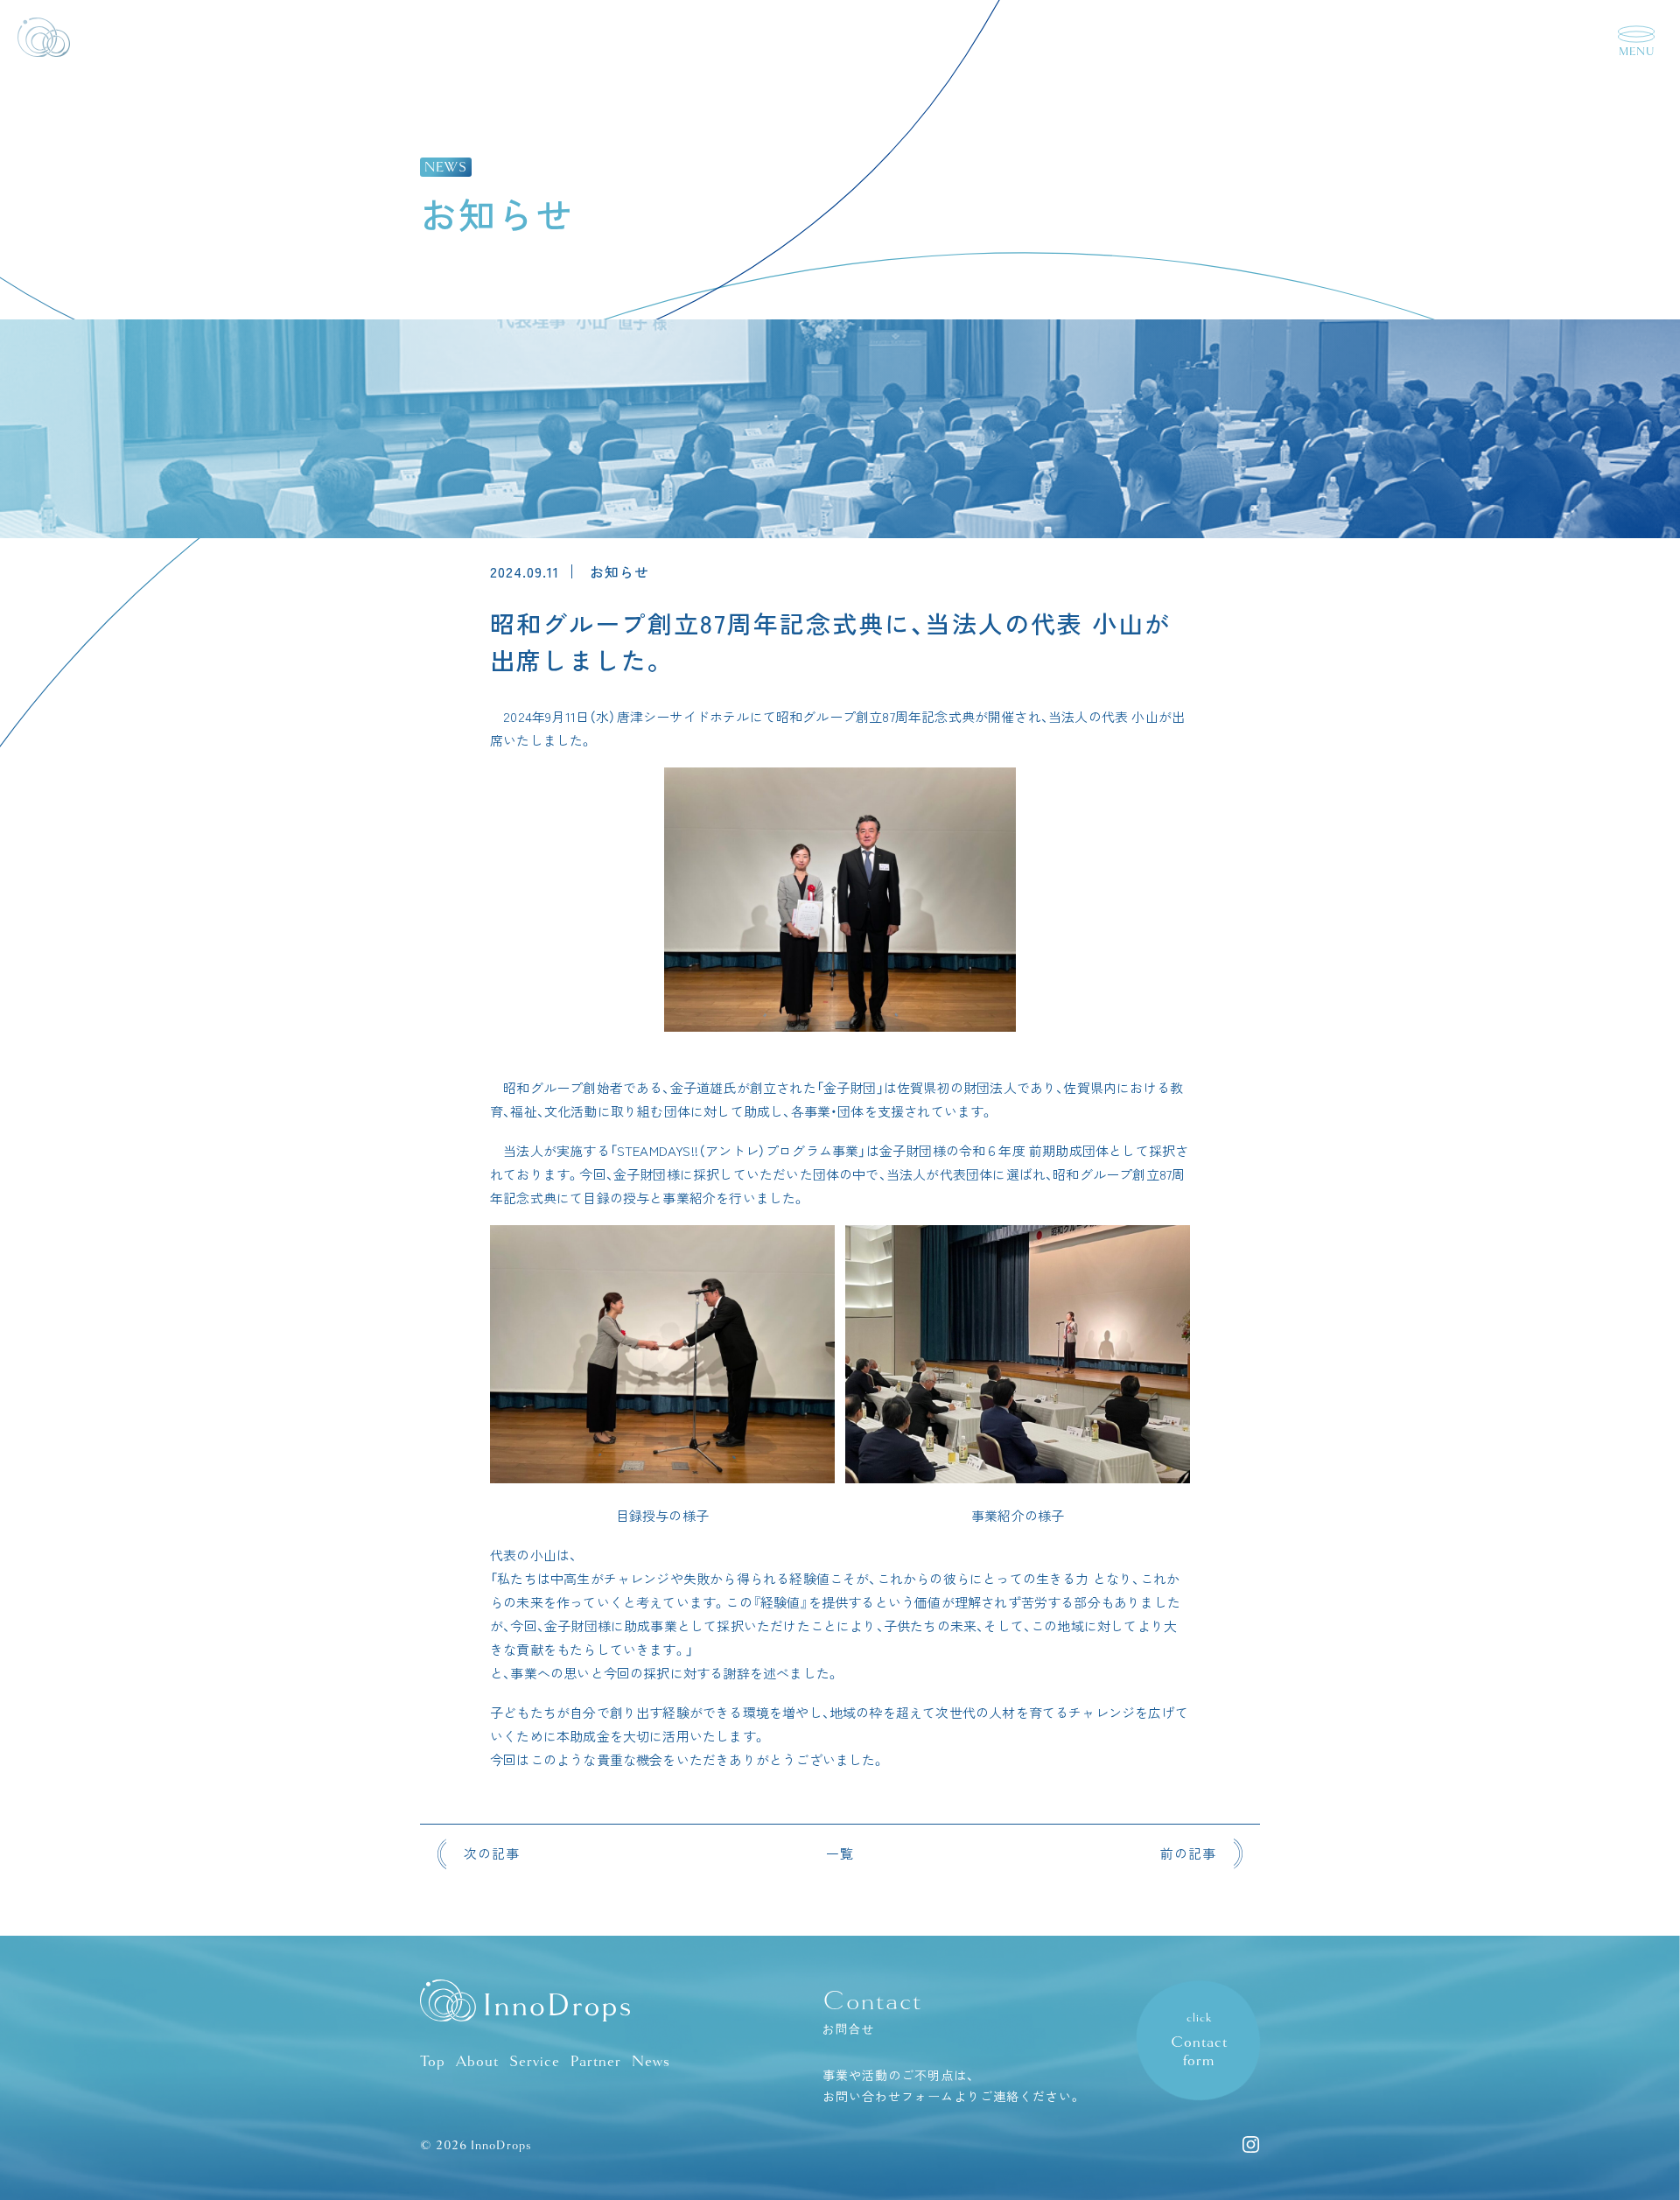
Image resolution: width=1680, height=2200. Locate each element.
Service (535, 2061)
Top (433, 2061)
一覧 (840, 1853)
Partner (596, 2061)
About (477, 2061)
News (651, 2061)
